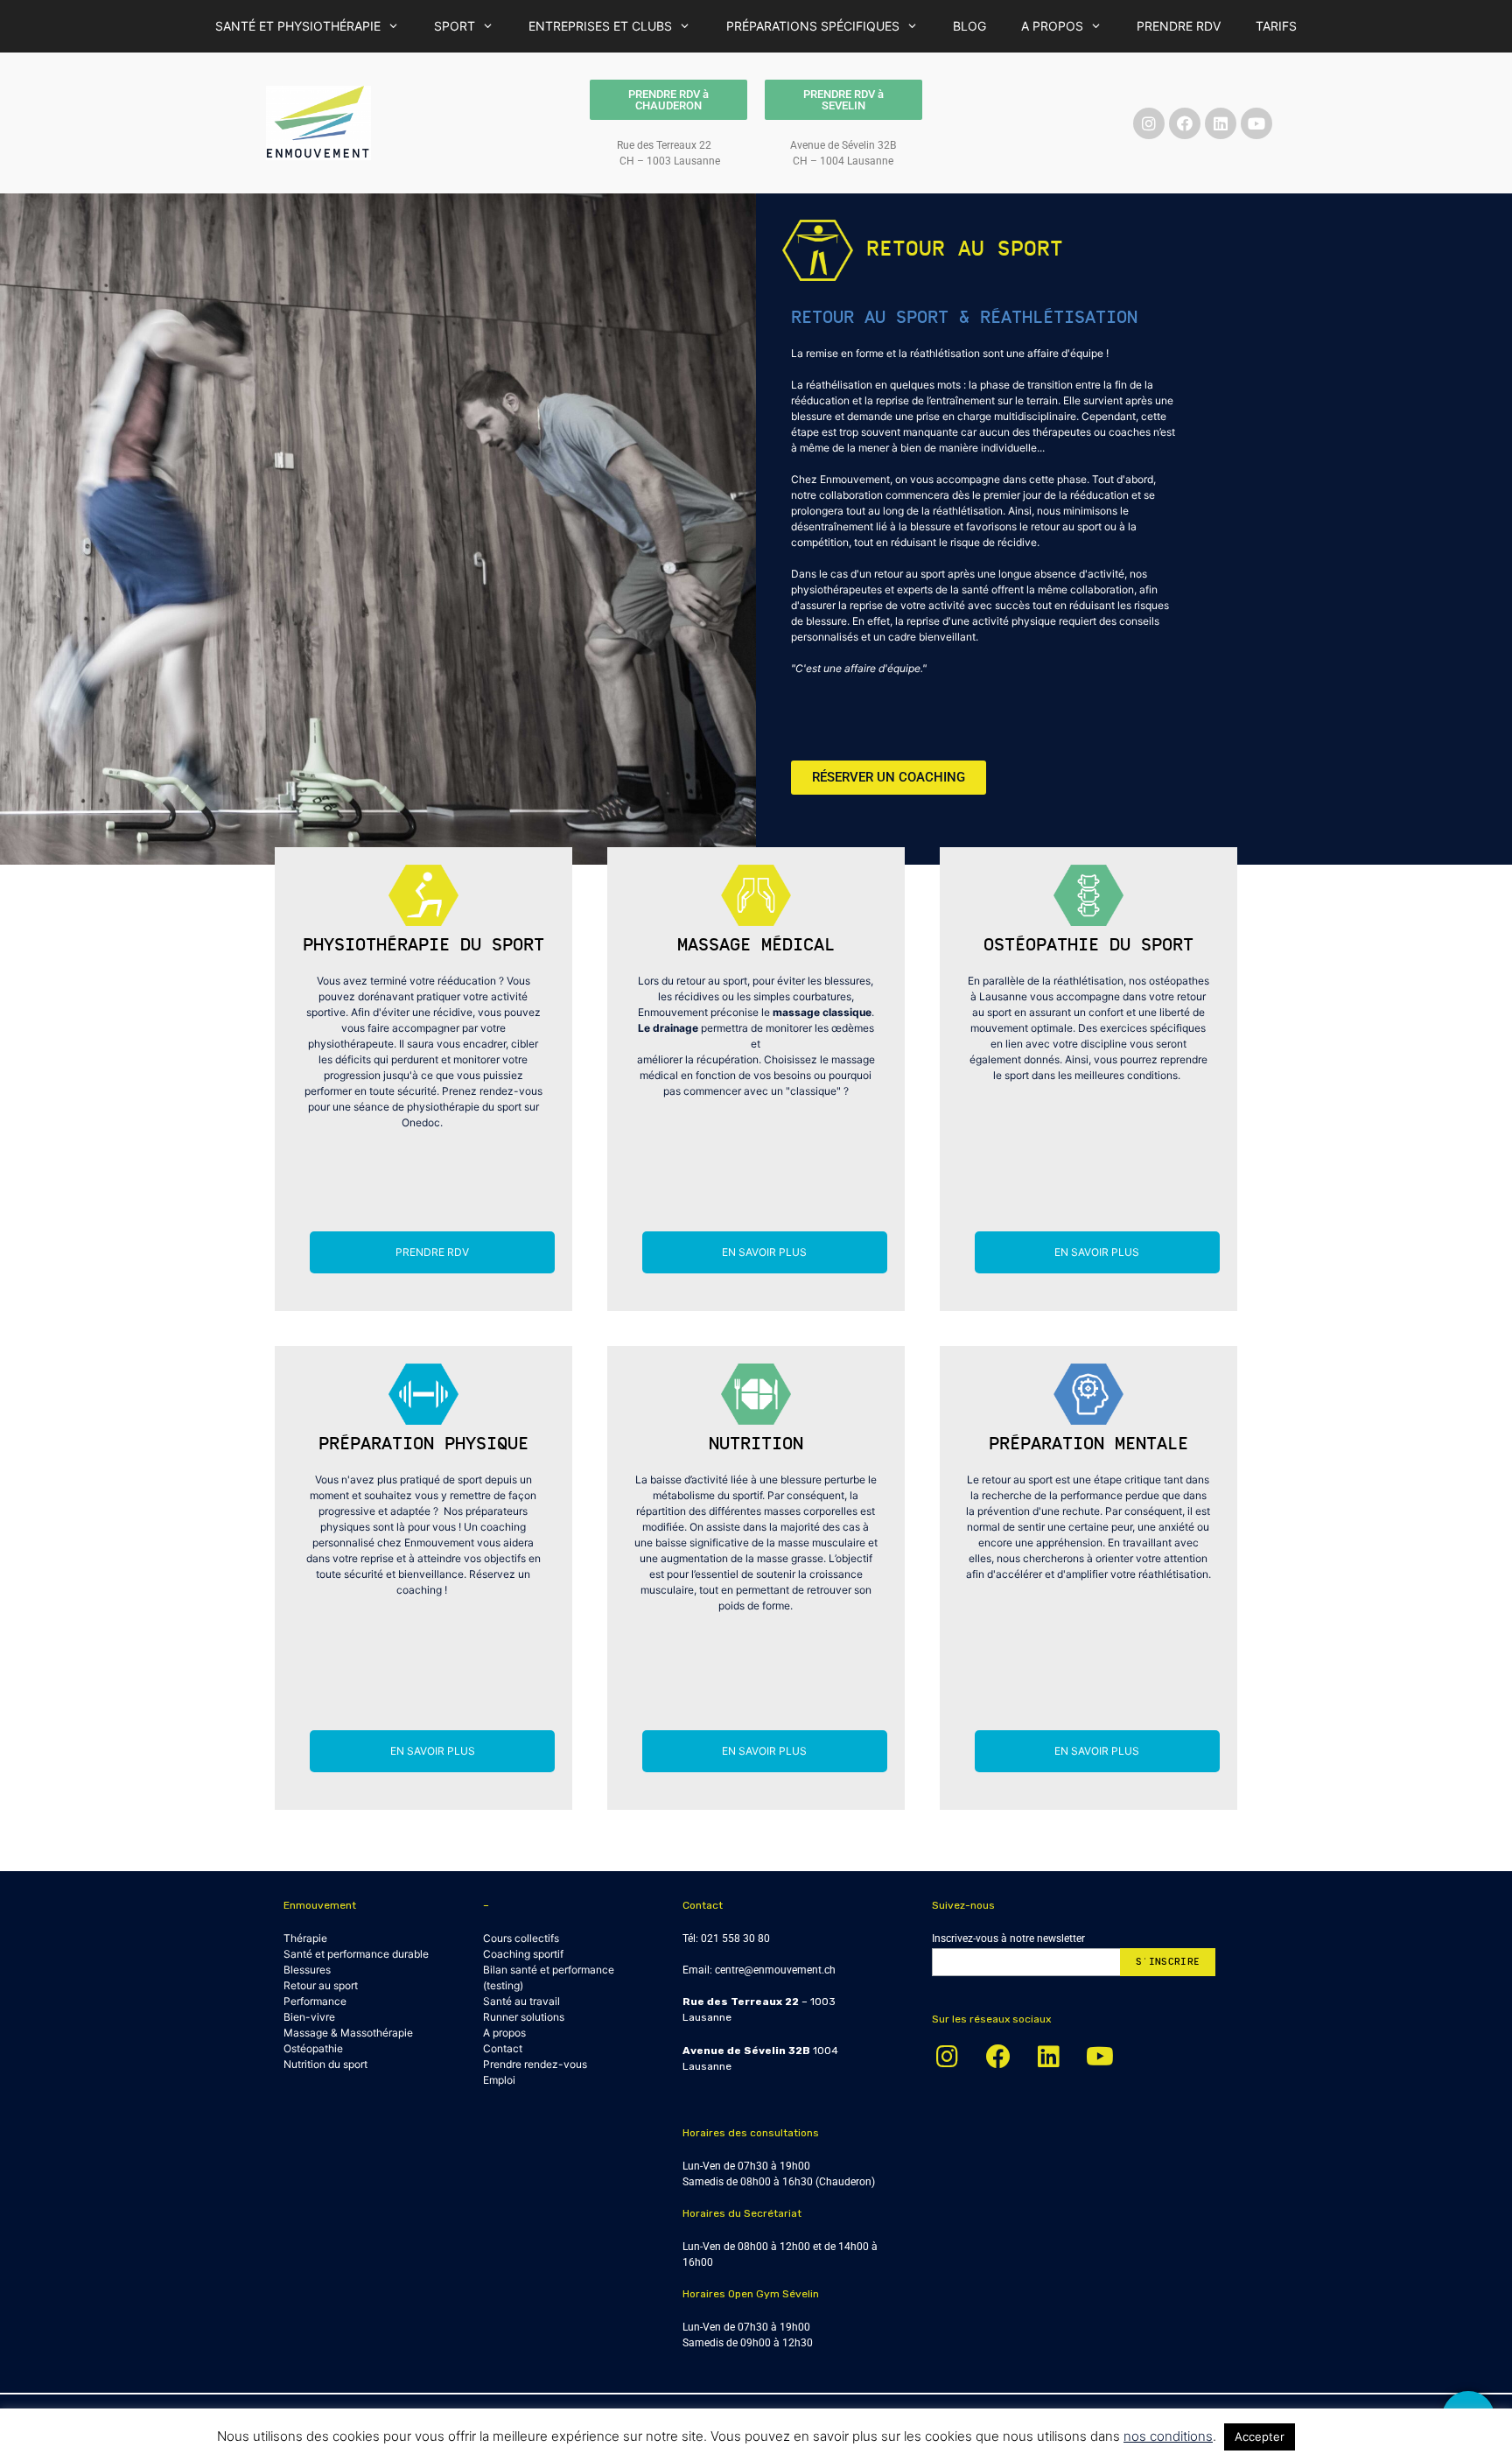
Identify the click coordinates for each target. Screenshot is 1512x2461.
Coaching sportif (523, 1954)
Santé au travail (521, 2001)
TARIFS (1276, 26)
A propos (504, 2033)
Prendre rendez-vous (535, 2064)
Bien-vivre (309, 2017)
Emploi (499, 2080)
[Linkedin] (1221, 123)
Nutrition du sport (325, 2064)
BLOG (969, 26)
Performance (315, 2001)
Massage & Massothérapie (348, 2033)
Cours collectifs (521, 1938)
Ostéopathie (313, 2048)
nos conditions (1168, 2436)
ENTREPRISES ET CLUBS (600, 26)
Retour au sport (321, 1985)
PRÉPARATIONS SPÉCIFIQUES (813, 26)
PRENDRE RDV (1179, 26)
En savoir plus (764, 1252)
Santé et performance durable (356, 1954)
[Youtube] (1256, 123)
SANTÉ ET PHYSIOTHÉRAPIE (298, 26)
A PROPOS (1052, 26)
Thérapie (305, 1938)
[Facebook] (1185, 123)
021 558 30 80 (735, 1939)
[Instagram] (1149, 123)
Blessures (307, 1970)
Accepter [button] (1260, 2436)
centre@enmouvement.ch (775, 1970)
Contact (503, 2048)
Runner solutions (524, 2017)
